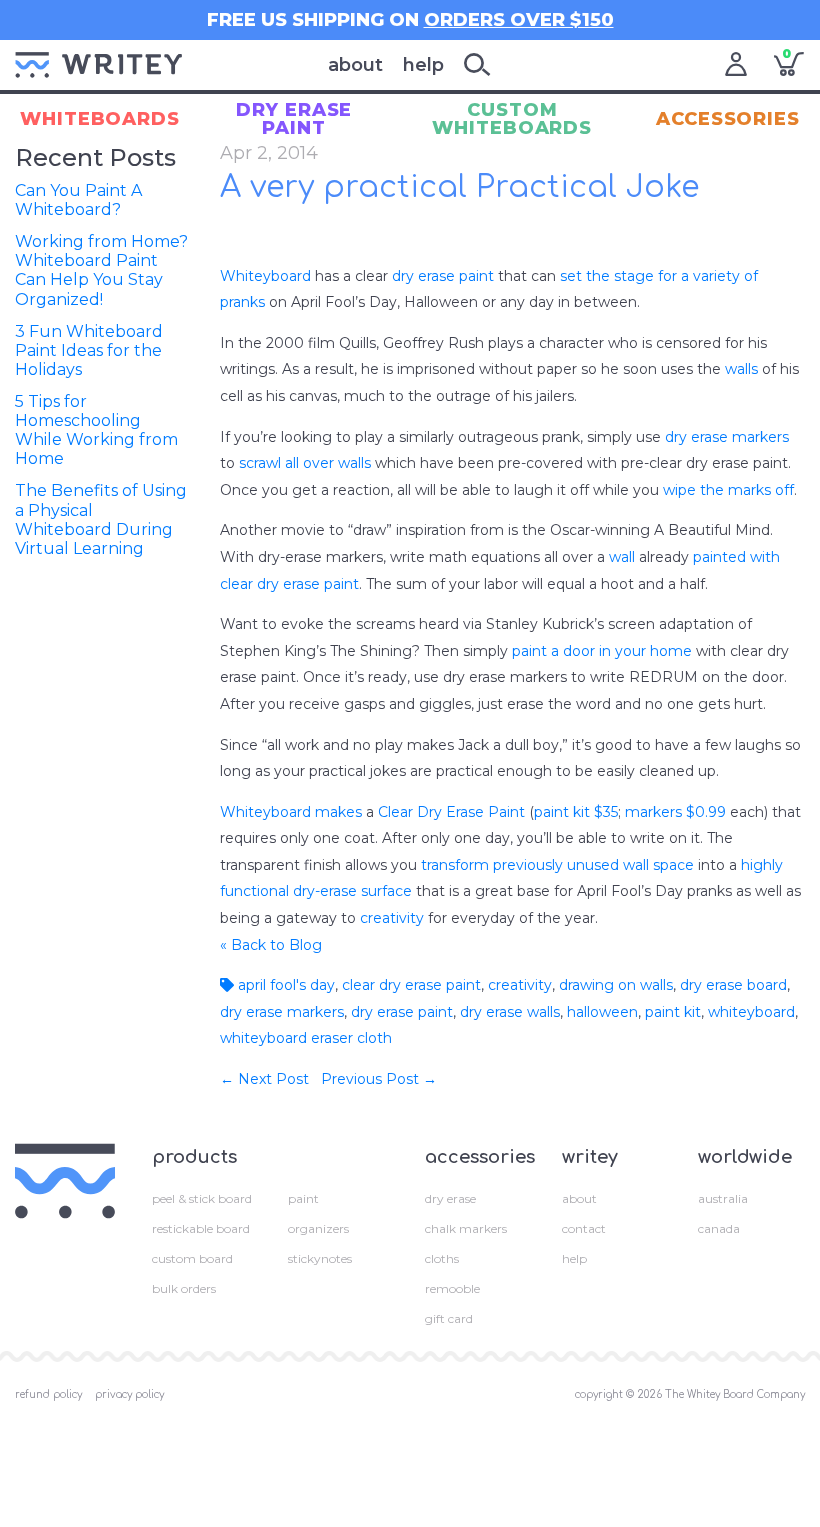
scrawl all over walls (305, 463)
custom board (192, 1258)
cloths (442, 1258)
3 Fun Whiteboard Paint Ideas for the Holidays (89, 350)
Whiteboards (100, 119)
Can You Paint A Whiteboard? (78, 200)
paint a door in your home (602, 651)
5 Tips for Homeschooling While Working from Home (96, 430)
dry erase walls (510, 1012)
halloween (602, 1012)
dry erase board (733, 985)
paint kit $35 (576, 812)
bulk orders (184, 1288)
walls (741, 369)
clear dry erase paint (411, 985)
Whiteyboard (265, 276)
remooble (452, 1288)
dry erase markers (727, 437)
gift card (449, 1318)
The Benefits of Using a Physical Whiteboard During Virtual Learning (101, 519)
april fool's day (284, 985)
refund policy (48, 1394)
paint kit (673, 1012)
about (355, 65)
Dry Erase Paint (294, 119)
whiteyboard (751, 1012)
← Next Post (264, 1079)
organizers (318, 1228)
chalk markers (466, 1228)
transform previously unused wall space (557, 865)
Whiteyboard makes (291, 812)
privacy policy (129, 1394)
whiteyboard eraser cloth (306, 1038)
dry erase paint (443, 276)
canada (719, 1228)
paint (303, 1198)
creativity (392, 918)
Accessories (728, 119)
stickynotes (320, 1258)
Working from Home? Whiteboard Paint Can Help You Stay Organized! (101, 270)
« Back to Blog (271, 945)
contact (584, 1228)
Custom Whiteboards (512, 119)
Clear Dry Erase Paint (451, 812)
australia (723, 1198)
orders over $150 (519, 20)
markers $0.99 (675, 812)
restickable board (201, 1228)
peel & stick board (202, 1198)
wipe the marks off (728, 490)
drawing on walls (616, 985)
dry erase (450, 1198)
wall (622, 557)
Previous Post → (379, 1079)
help (423, 65)
